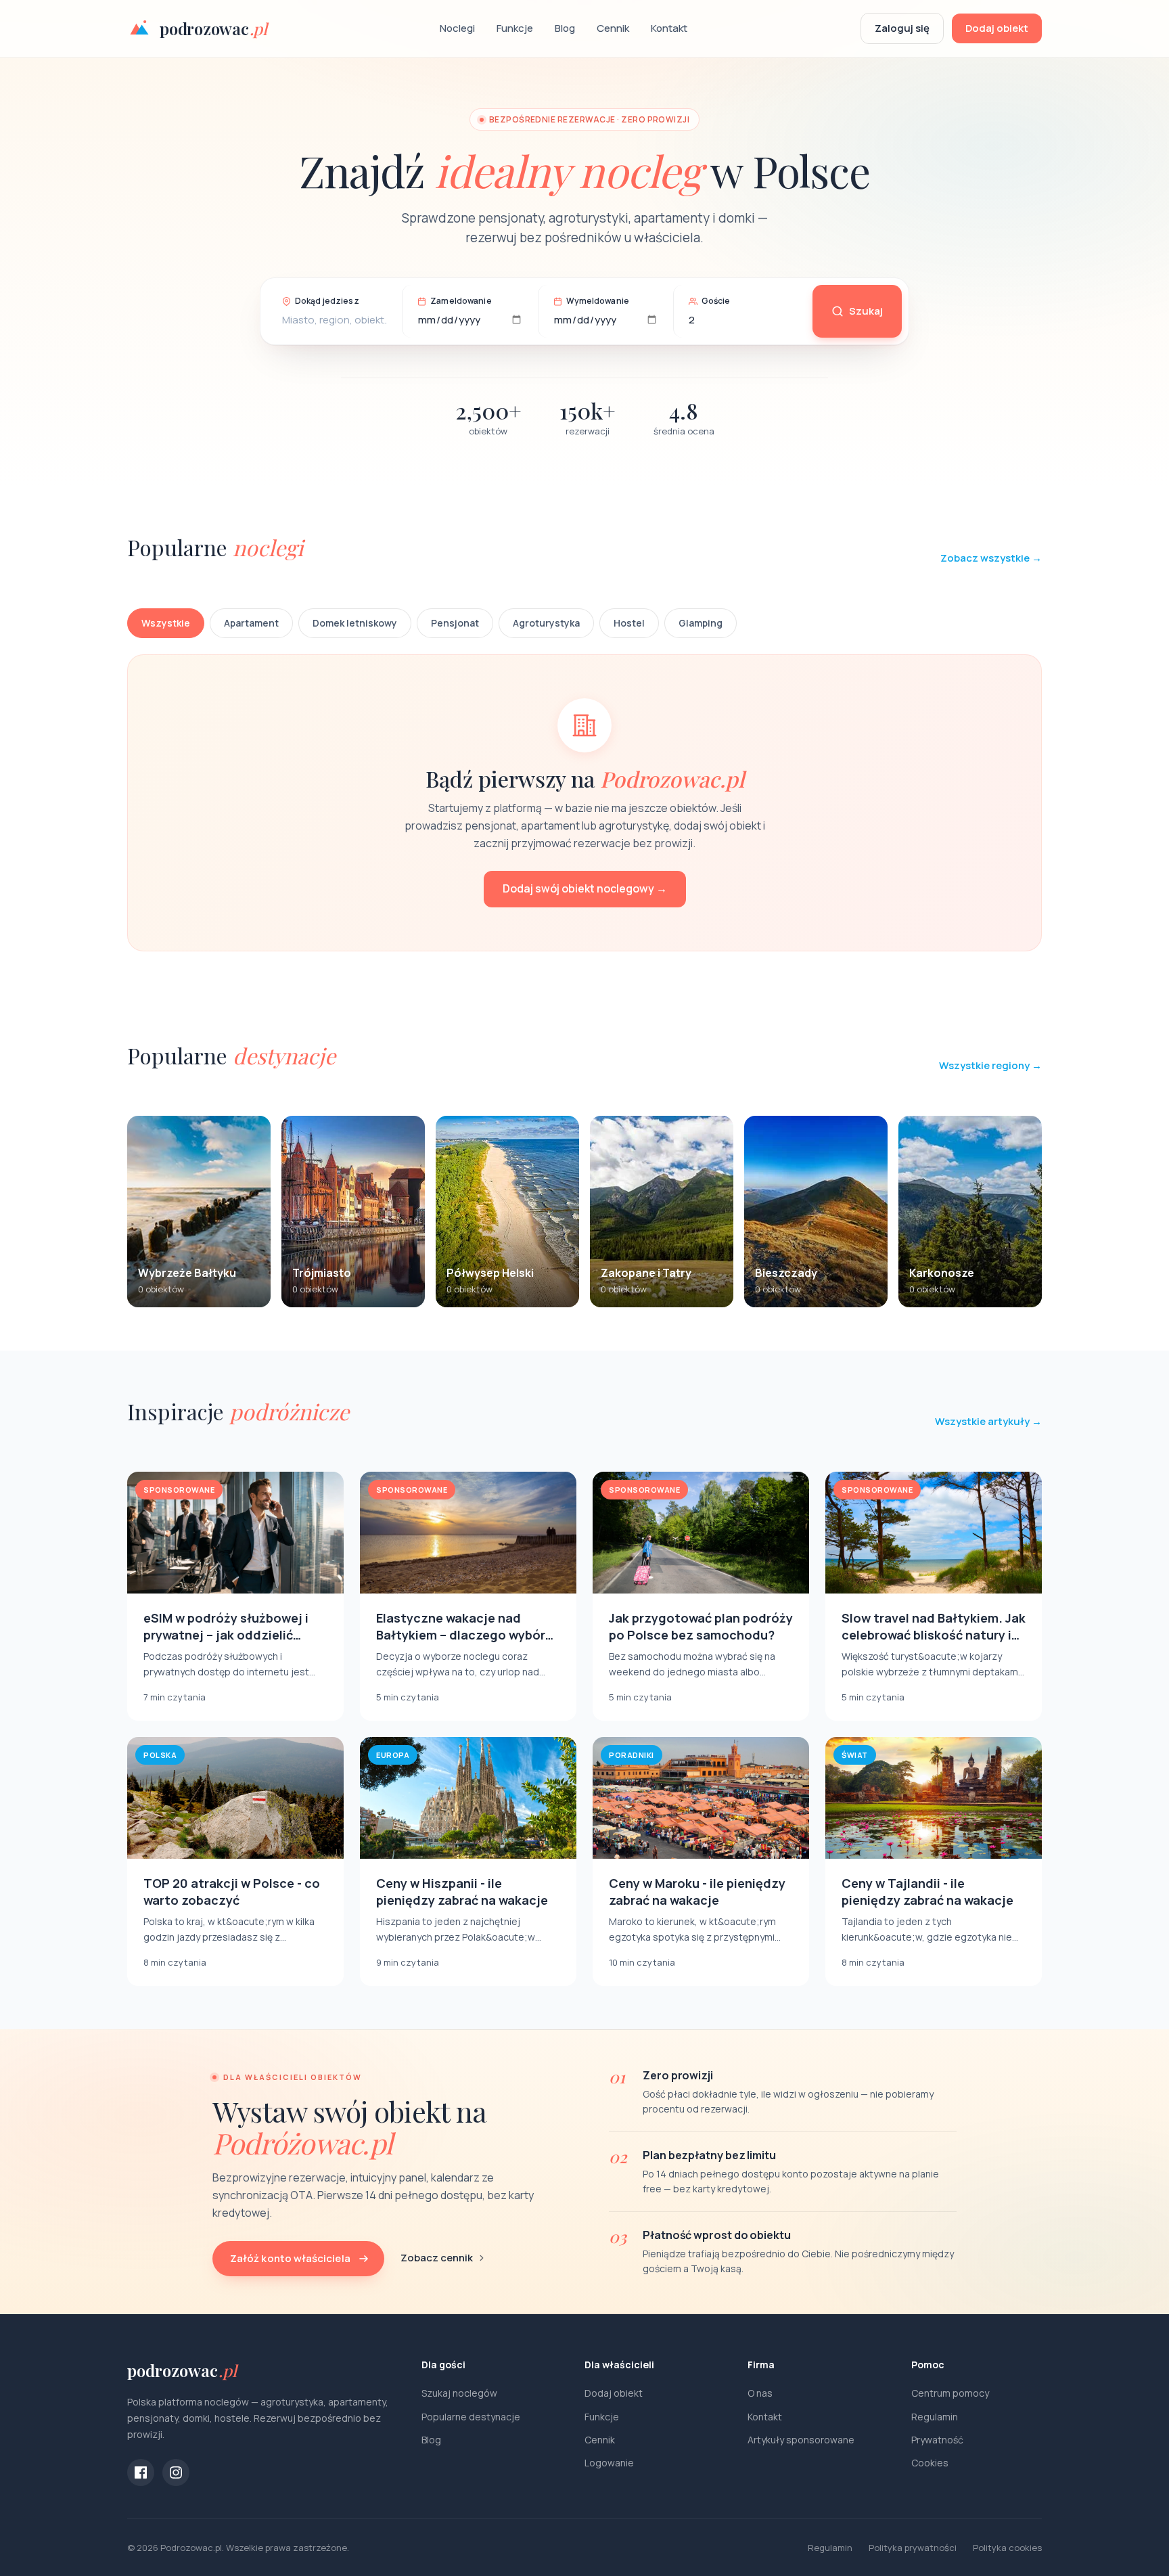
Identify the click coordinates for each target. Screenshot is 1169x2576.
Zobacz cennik (437, 2258)
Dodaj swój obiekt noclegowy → (585, 888)
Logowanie (609, 2463)
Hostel (629, 623)
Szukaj (866, 311)
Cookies (930, 2463)
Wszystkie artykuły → (988, 1421)
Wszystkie (166, 623)
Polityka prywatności (913, 2548)
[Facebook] (141, 2472)
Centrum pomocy (950, 2393)
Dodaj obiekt (997, 28)
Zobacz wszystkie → (991, 558)
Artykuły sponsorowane (801, 2440)
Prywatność (937, 2440)
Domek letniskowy (355, 623)
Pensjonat (455, 623)
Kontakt (669, 28)
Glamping (701, 623)
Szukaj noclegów (459, 2393)
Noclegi (457, 28)
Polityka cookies (1007, 2548)
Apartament (251, 623)
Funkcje (515, 28)
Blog (565, 28)
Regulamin (935, 2417)
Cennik (613, 28)
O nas (760, 2393)
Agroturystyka (546, 623)
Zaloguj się (902, 28)
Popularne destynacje (471, 2417)
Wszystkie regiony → (990, 1065)
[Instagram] (176, 2472)
